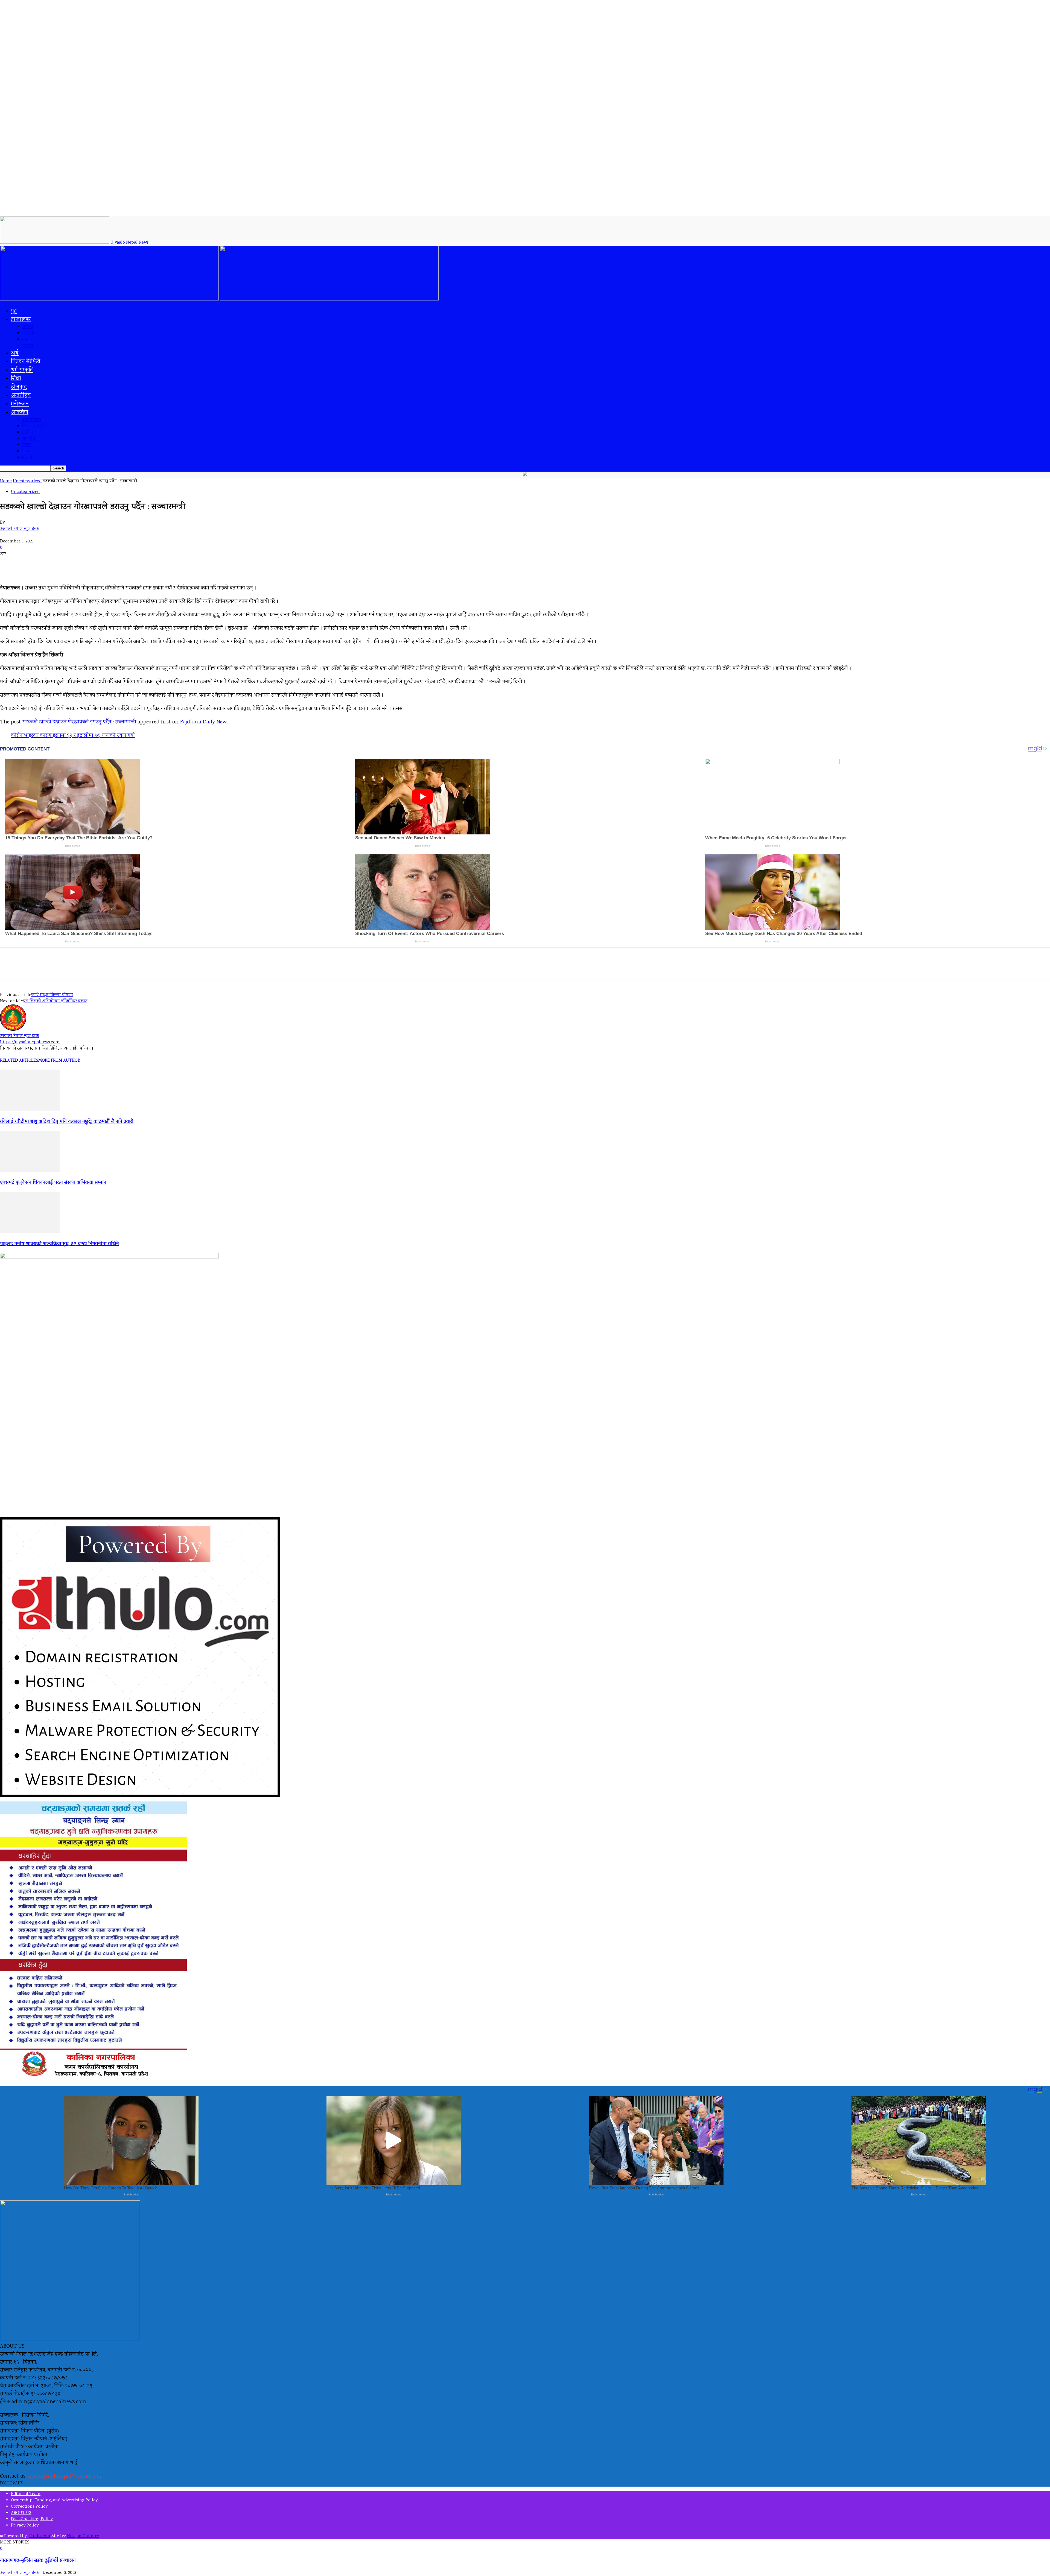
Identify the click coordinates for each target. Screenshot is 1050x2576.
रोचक (26, 445)
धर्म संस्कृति (22, 370)
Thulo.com (40, 2536)
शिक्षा (16, 379)
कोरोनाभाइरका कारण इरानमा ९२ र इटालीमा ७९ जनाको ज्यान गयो (73, 736)
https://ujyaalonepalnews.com (30, 1042)
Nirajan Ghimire (83, 2536)
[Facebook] (50, 969)
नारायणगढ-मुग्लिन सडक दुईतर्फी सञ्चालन (38, 2561)
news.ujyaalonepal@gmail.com (65, 2476)
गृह (14, 311)
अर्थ (15, 353)
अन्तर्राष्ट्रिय (21, 396)
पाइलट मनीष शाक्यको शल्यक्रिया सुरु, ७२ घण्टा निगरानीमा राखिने (59, 1244)
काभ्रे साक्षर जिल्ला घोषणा (52, 995)
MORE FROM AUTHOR (59, 1061)
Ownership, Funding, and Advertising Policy (54, 2500)
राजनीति (29, 333)
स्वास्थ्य (27, 346)
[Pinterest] (89, 969)
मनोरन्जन (20, 404)
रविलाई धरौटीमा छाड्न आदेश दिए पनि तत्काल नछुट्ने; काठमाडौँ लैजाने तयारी (67, 1122)
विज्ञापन (28, 458)
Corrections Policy (29, 2507)
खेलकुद (19, 387)
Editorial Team (26, 2494)
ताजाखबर (21, 320)
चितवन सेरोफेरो (26, 362)
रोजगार (27, 452)
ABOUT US (21, 2513)
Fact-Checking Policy (32, 2519)
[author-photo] (13, 1030)
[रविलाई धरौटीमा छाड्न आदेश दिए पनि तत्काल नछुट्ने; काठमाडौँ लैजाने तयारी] (30, 1110)
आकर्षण (20, 413)
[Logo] (110, 300)
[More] (129, 969)
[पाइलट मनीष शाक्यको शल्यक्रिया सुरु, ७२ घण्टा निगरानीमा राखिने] (30, 1232)
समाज (27, 340)
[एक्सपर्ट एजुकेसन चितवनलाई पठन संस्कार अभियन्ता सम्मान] (30, 1171)
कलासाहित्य (31, 420)
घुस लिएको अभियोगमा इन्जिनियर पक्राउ (55, 1001)
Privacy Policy (25, 2526)
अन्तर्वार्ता (29, 439)
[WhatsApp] (109, 969)
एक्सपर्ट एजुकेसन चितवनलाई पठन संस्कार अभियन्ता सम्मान (53, 1183)
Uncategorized (27, 481)
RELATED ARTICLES (19, 1061)
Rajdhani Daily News (204, 722)
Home (6, 481)
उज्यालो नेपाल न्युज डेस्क (19, 529)
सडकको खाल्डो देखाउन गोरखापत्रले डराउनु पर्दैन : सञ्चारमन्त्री (79, 722)
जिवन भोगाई (32, 426)
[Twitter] (70, 969)
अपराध (27, 327)
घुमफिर (27, 433)
